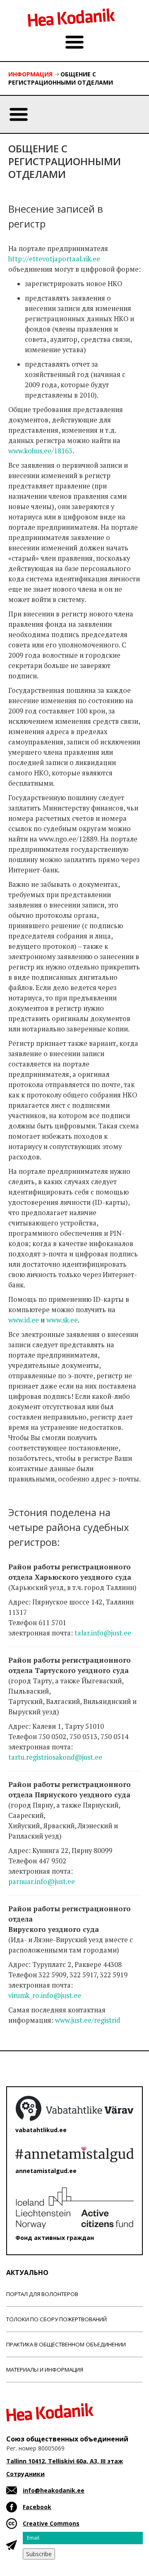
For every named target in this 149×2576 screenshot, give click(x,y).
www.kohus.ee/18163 (40, 451)
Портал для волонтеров (42, 2294)
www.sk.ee (62, 1320)
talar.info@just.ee (103, 1633)
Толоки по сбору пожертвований (56, 2319)
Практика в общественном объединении (66, 2344)
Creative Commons (51, 2523)
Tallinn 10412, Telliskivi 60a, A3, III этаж (65, 2461)
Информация (30, 74)
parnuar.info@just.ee (42, 1882)
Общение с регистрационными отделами (61, 78)
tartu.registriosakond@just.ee (55, 1757)
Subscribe (39, 2554)
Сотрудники (25, 2474)
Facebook (37, 2507)
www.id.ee (24, 1320)
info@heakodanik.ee (54, 2490)
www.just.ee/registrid (88, 2020)
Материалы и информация (45, 2370)
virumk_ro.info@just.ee (45, 1995)
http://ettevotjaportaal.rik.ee (54, 259)
